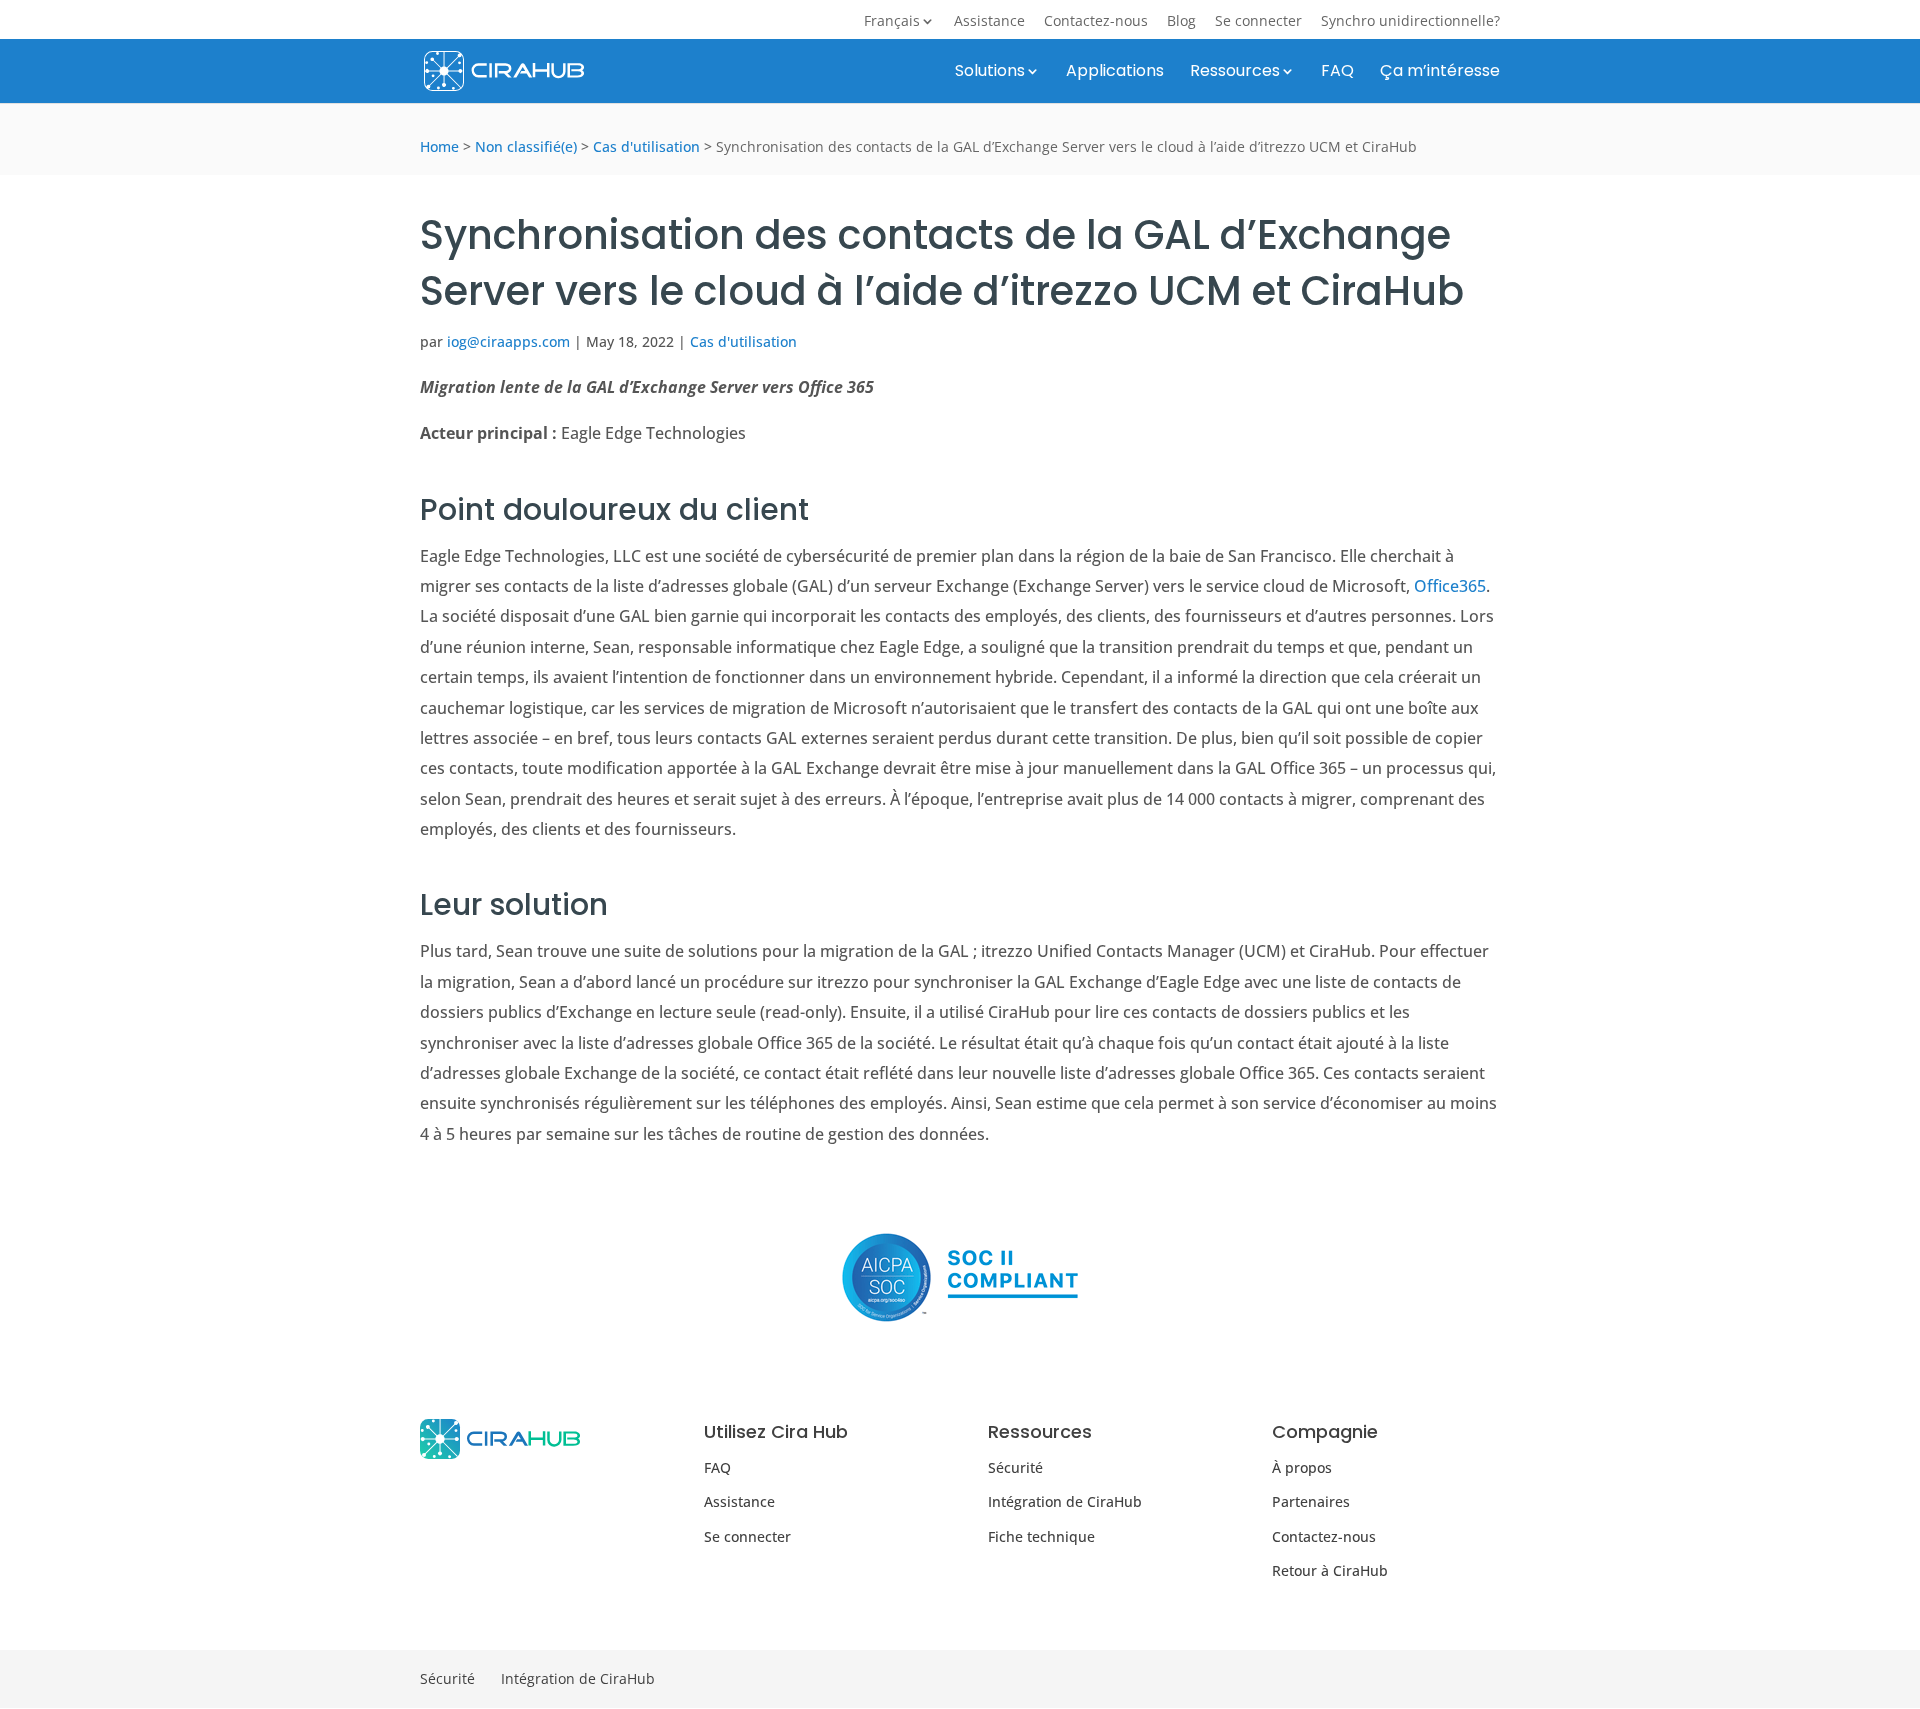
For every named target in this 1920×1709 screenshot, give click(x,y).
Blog (1181, 22)
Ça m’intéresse (1440, 73)
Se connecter (1258, 22)
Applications (1115, 73)
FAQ (1337, 73)
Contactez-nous (1096, 22)
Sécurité (1015, 1467)
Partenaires (1311, 1501)
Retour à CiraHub (1330, 1570)
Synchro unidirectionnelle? (1410, 22)
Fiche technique (1041, 1536)
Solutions (990, 73)
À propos (1302, 1467)
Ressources (1235, 73)
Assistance (989, 22)
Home (439, 146)
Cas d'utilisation (646, 146)
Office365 (1450, 586)
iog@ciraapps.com (508, 341)
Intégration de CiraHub (1065, 1501)
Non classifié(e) (526, 146)
